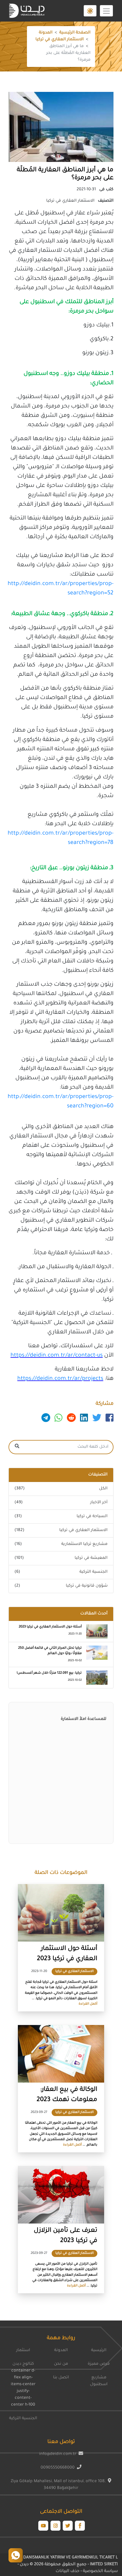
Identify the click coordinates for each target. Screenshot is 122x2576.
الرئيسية (99, 2351)
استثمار (23, 2351)
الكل (103, 1489)
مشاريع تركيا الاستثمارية (84, 1544)
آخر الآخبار (99, 1503)
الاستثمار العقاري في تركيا (60, 40)
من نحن (61, 2364)
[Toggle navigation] (106, 11)
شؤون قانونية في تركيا (87, 1586)
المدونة (46, 33)
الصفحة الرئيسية (75, 33)
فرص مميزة (99, 2364)
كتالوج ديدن (23, 2364)
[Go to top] (16, 2555)
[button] (90, 11)
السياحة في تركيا (92, 1517)
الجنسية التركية (93, 1572)
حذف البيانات (68, 2571)
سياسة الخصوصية (100, 2571)
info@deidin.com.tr (58, 2454)
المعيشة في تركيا (91, 1558)
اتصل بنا (61, 2378)
